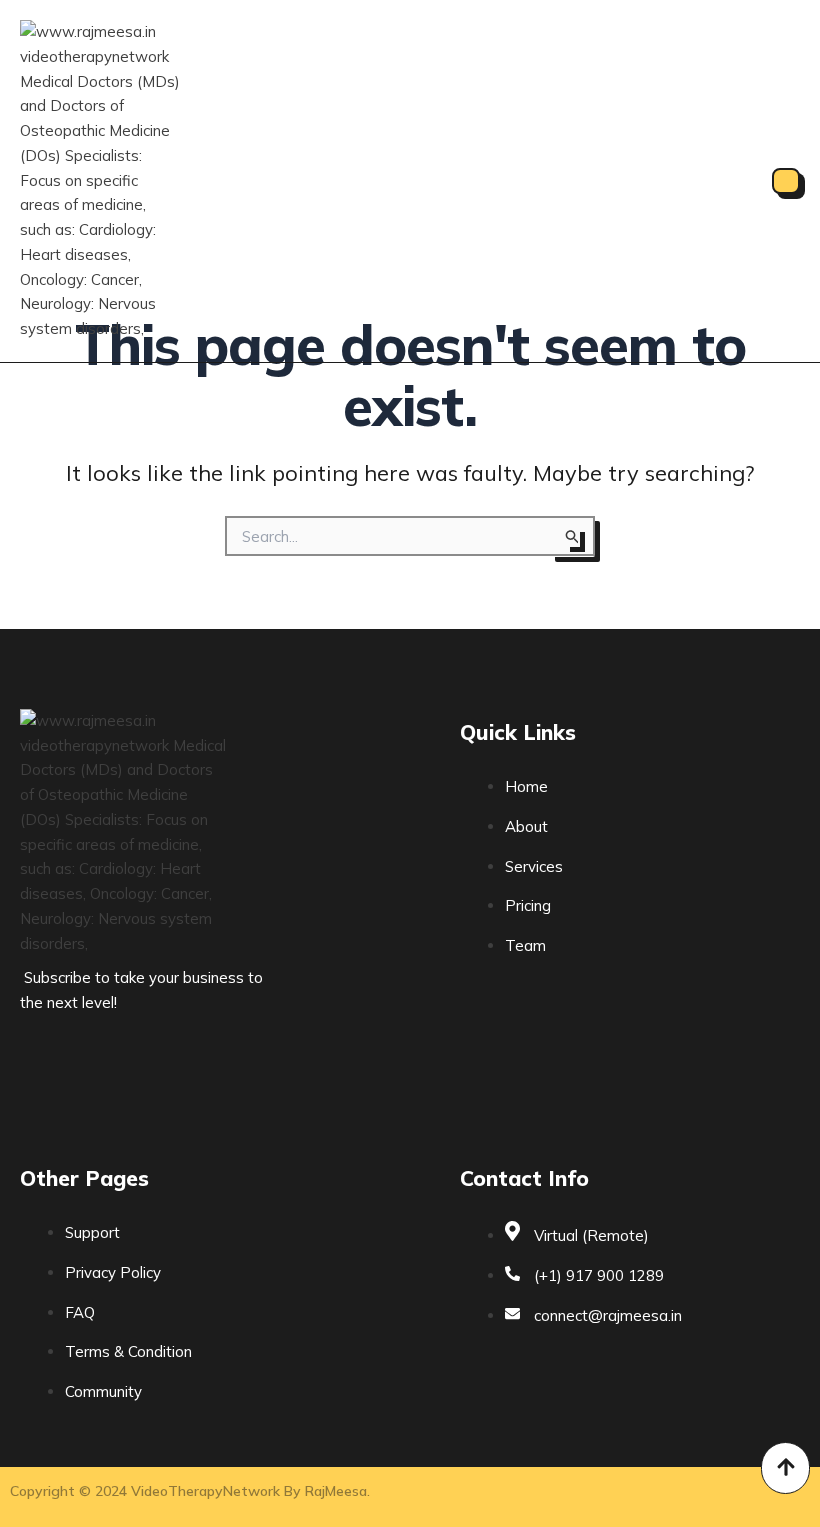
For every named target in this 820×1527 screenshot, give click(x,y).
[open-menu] (786, 181)
